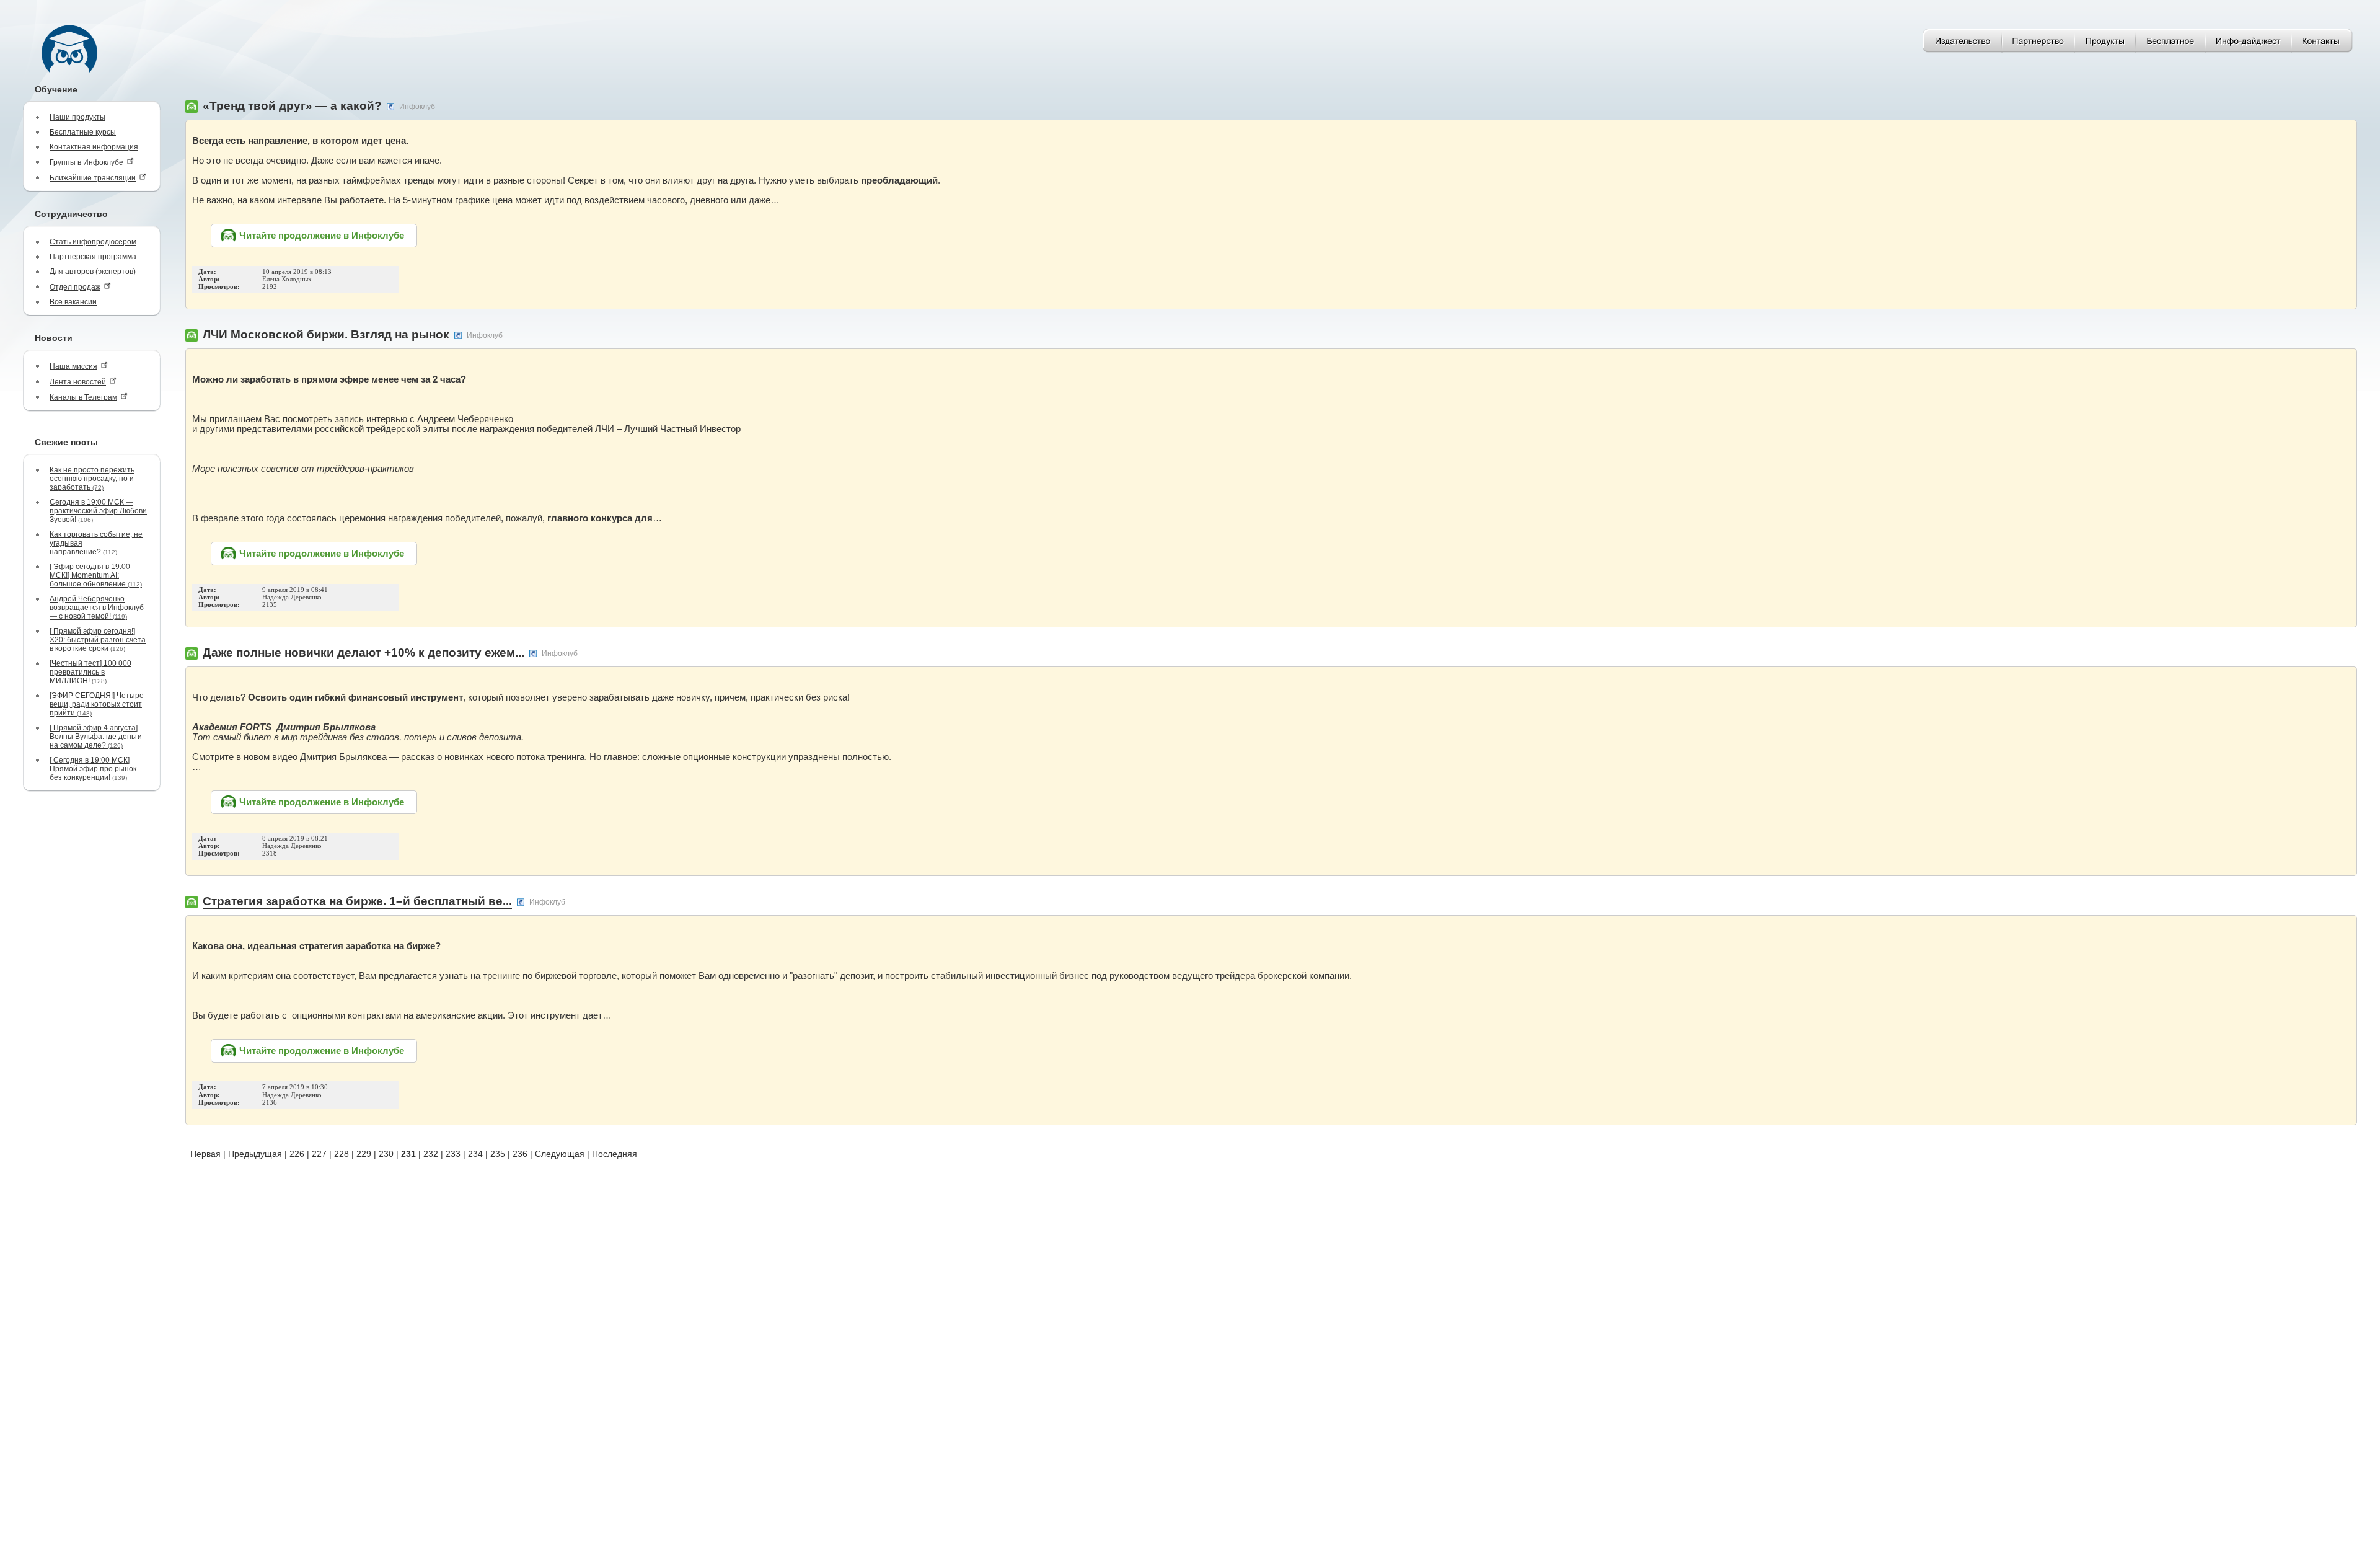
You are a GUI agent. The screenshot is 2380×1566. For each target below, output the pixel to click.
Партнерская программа (93, 257)
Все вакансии (73, 302)
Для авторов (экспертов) (93, 272)
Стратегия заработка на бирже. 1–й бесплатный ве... (357, 901)
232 (431, 1154)
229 (364, 1154)
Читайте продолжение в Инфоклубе (322, 236)
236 (520, 1154)
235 (498, 1154)
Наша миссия (73, 366)
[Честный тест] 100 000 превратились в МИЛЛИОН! (90, 672)
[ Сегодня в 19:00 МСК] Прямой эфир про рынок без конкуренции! (93, 769)
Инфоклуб (417, 107)
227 (319, 1154)
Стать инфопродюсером (93, 242)
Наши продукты (77, 117)
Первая (205, 1154)
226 (297, 1154)
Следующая (560, 1154)
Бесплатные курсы (83, 132)
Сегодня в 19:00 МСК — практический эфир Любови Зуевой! (98, 511)
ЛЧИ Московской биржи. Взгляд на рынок (326, 334)
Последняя (615, 1154)
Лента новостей (78, 382)
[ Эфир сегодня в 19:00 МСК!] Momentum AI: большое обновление (96, 575)
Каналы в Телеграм (83, 397)
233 (453, 1154)
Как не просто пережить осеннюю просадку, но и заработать (92, 479)
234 (475, 1154)
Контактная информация (94, 147)
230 (386, 1154)
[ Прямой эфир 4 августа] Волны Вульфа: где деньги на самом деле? (96, 737)
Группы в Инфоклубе (86, 162)
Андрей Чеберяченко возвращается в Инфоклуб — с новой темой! (97, 608)
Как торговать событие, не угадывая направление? (96, 543)
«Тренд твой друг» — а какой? (292, 106)
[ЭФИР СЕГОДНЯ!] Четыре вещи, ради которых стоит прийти (97, 704)
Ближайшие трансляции (93, 178)
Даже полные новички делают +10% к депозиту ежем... (364, 652)
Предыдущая (255, 1154)
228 (342, 1154)
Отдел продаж (75, 287)
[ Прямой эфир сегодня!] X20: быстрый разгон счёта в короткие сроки (98, 640)
